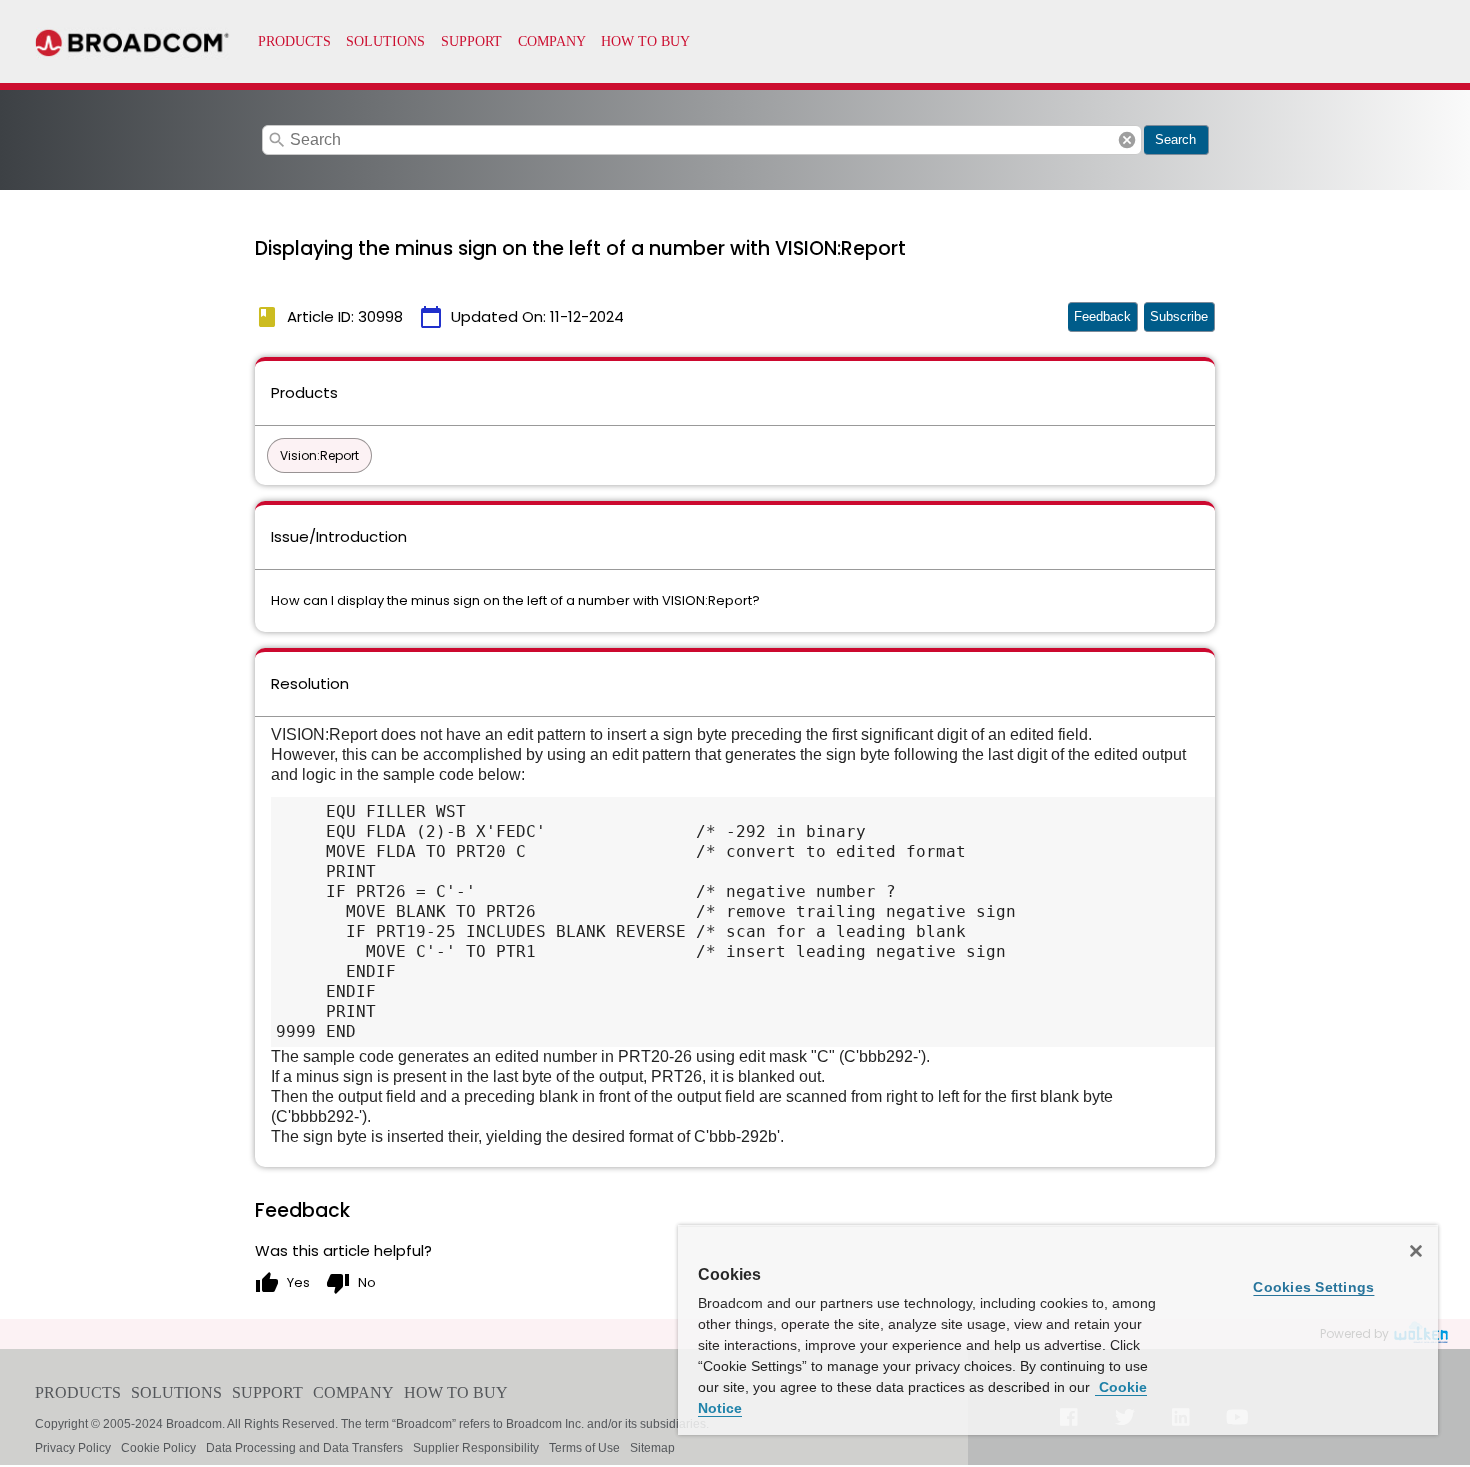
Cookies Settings (1313, 1287)
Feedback (1102, 316)
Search (1175, 139)
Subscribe (1179, 316)
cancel (1127, 140)
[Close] (1416, 1251)
